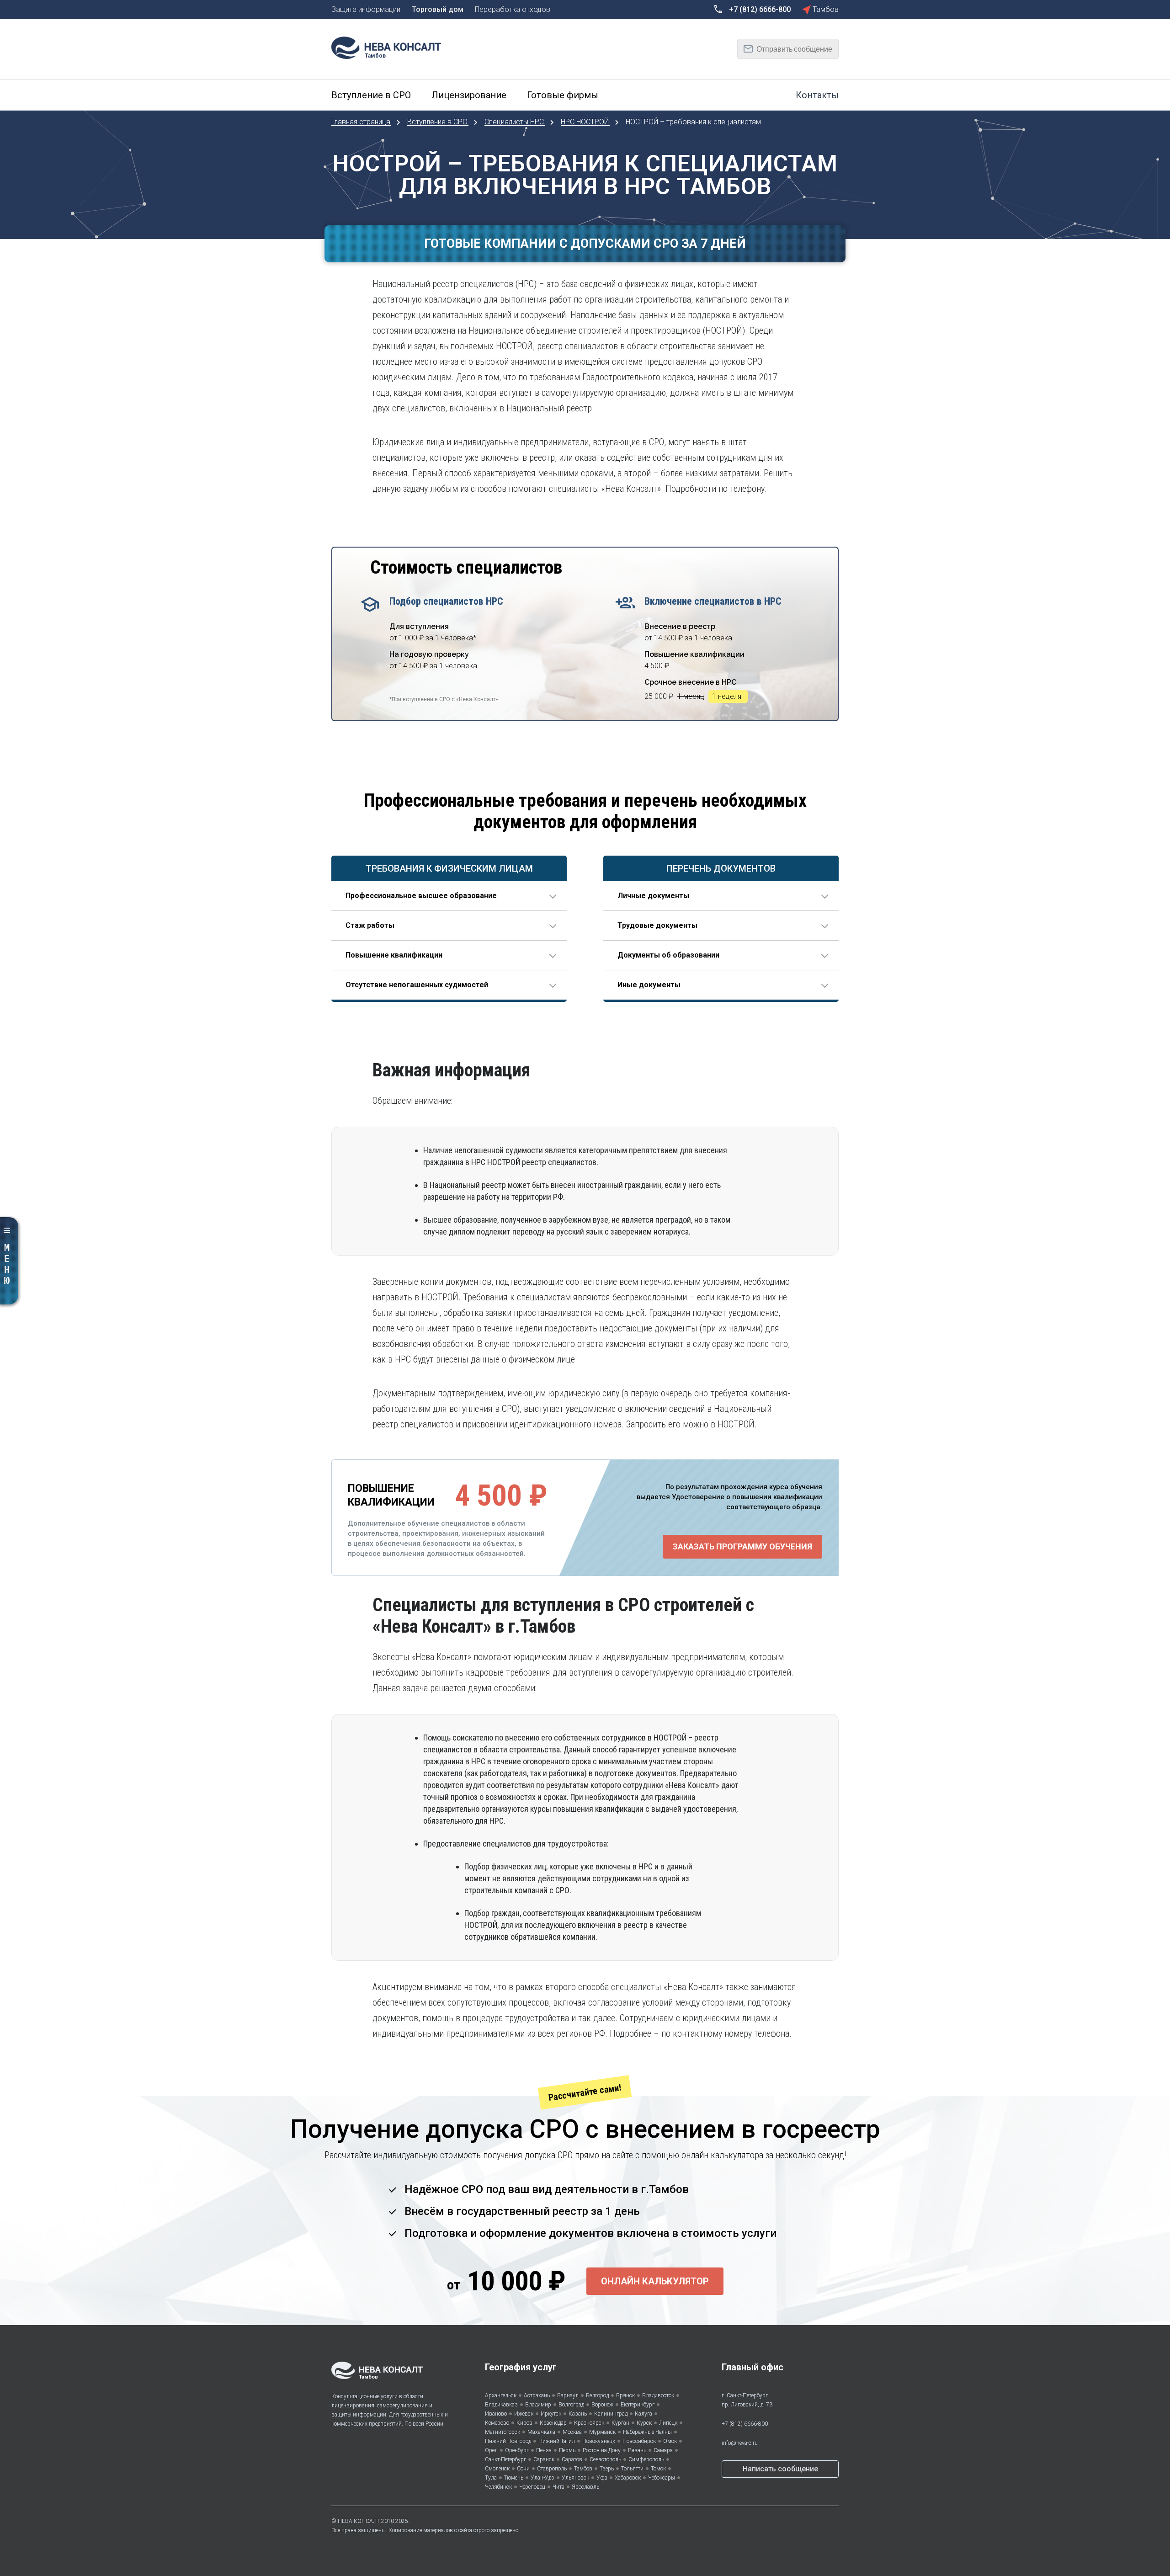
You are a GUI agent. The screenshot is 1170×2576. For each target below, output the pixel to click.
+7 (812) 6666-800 (745, 2424)
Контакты (817, 95)
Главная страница (362, 122)
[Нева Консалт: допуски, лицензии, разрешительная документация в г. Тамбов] (391, 47)
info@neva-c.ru (740, 2443)
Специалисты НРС (515, 122)
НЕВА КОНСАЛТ (359, 2521)
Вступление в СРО (438, 122)
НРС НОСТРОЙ (586, 122)
